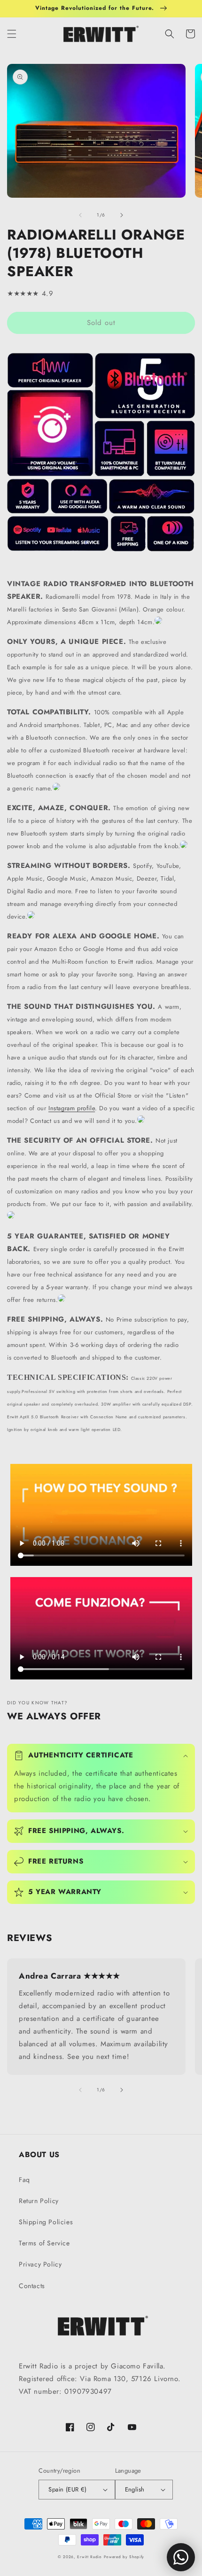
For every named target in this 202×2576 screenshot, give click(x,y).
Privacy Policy (40, 2264)
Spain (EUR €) (67, 2489)
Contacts (32, 2286)
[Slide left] (80, 215)
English (135, 2489)
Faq (24, 2180)
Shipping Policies (46, 2222)
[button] (12, 34)
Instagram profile (72, 1108)
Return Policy (39, 2201)
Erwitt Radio (89, 2557)
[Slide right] (122, 215)
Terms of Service (44, 2243)
